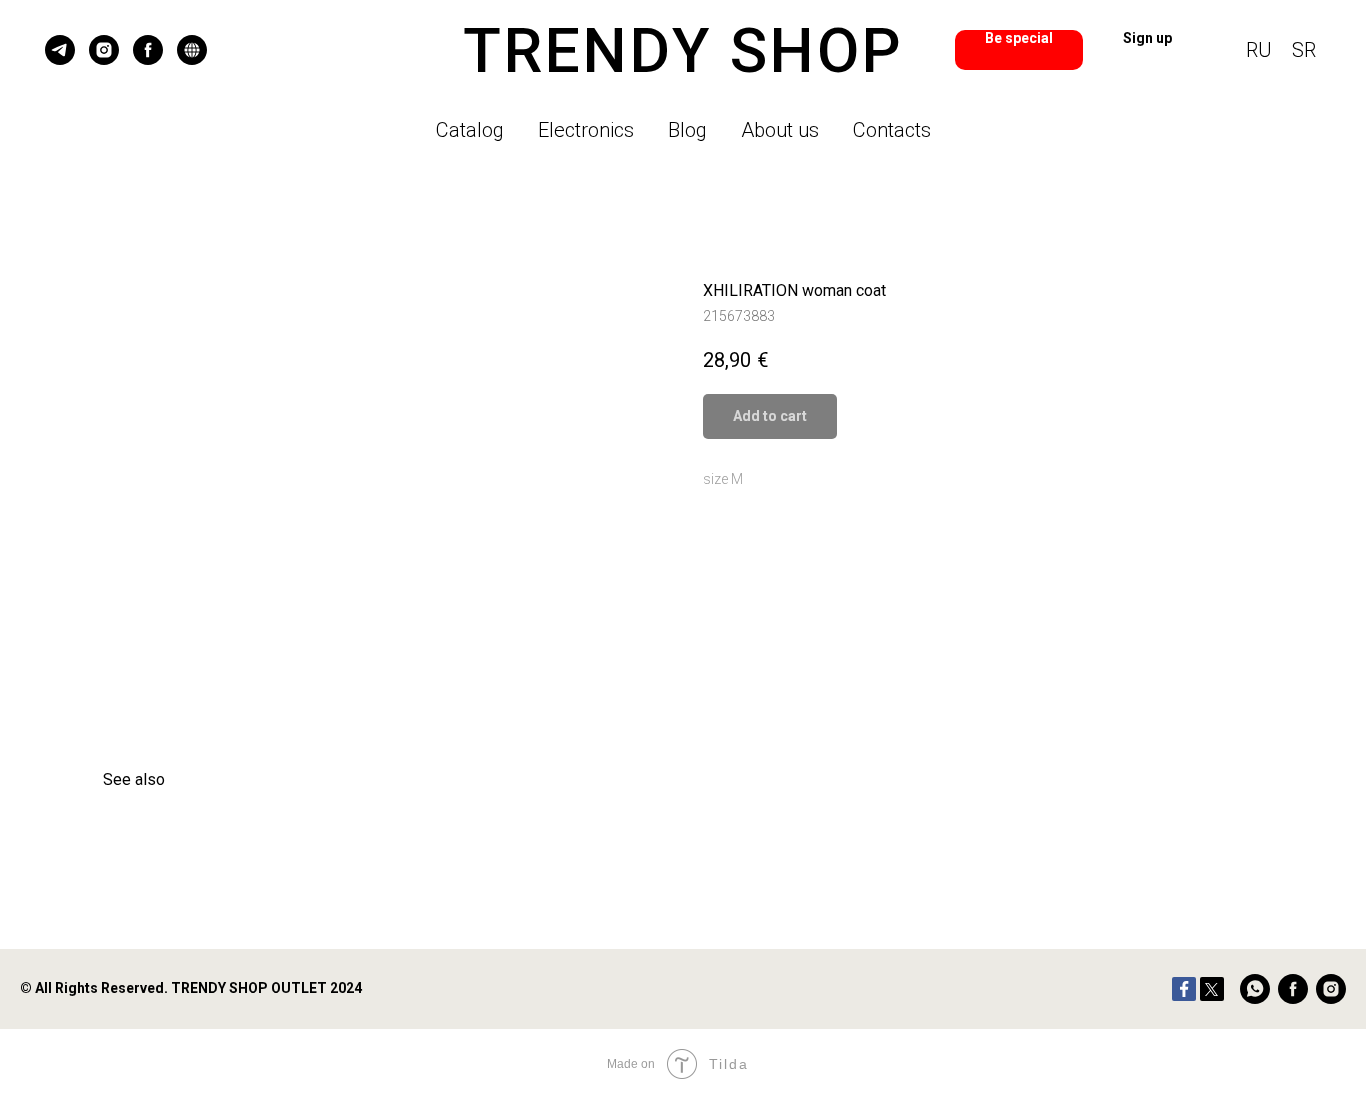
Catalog (470, 130)
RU (1259, 50)
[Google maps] (192, 50)
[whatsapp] (1255, 989)
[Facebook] (1184, 989)
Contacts (892, 130)
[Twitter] (1212, 989)
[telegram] (60, 50)
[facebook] (148, 50)
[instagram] (104, 50)
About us (780, 130)
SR (1304, 50)
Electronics (586, 130)
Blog (687, 130)
